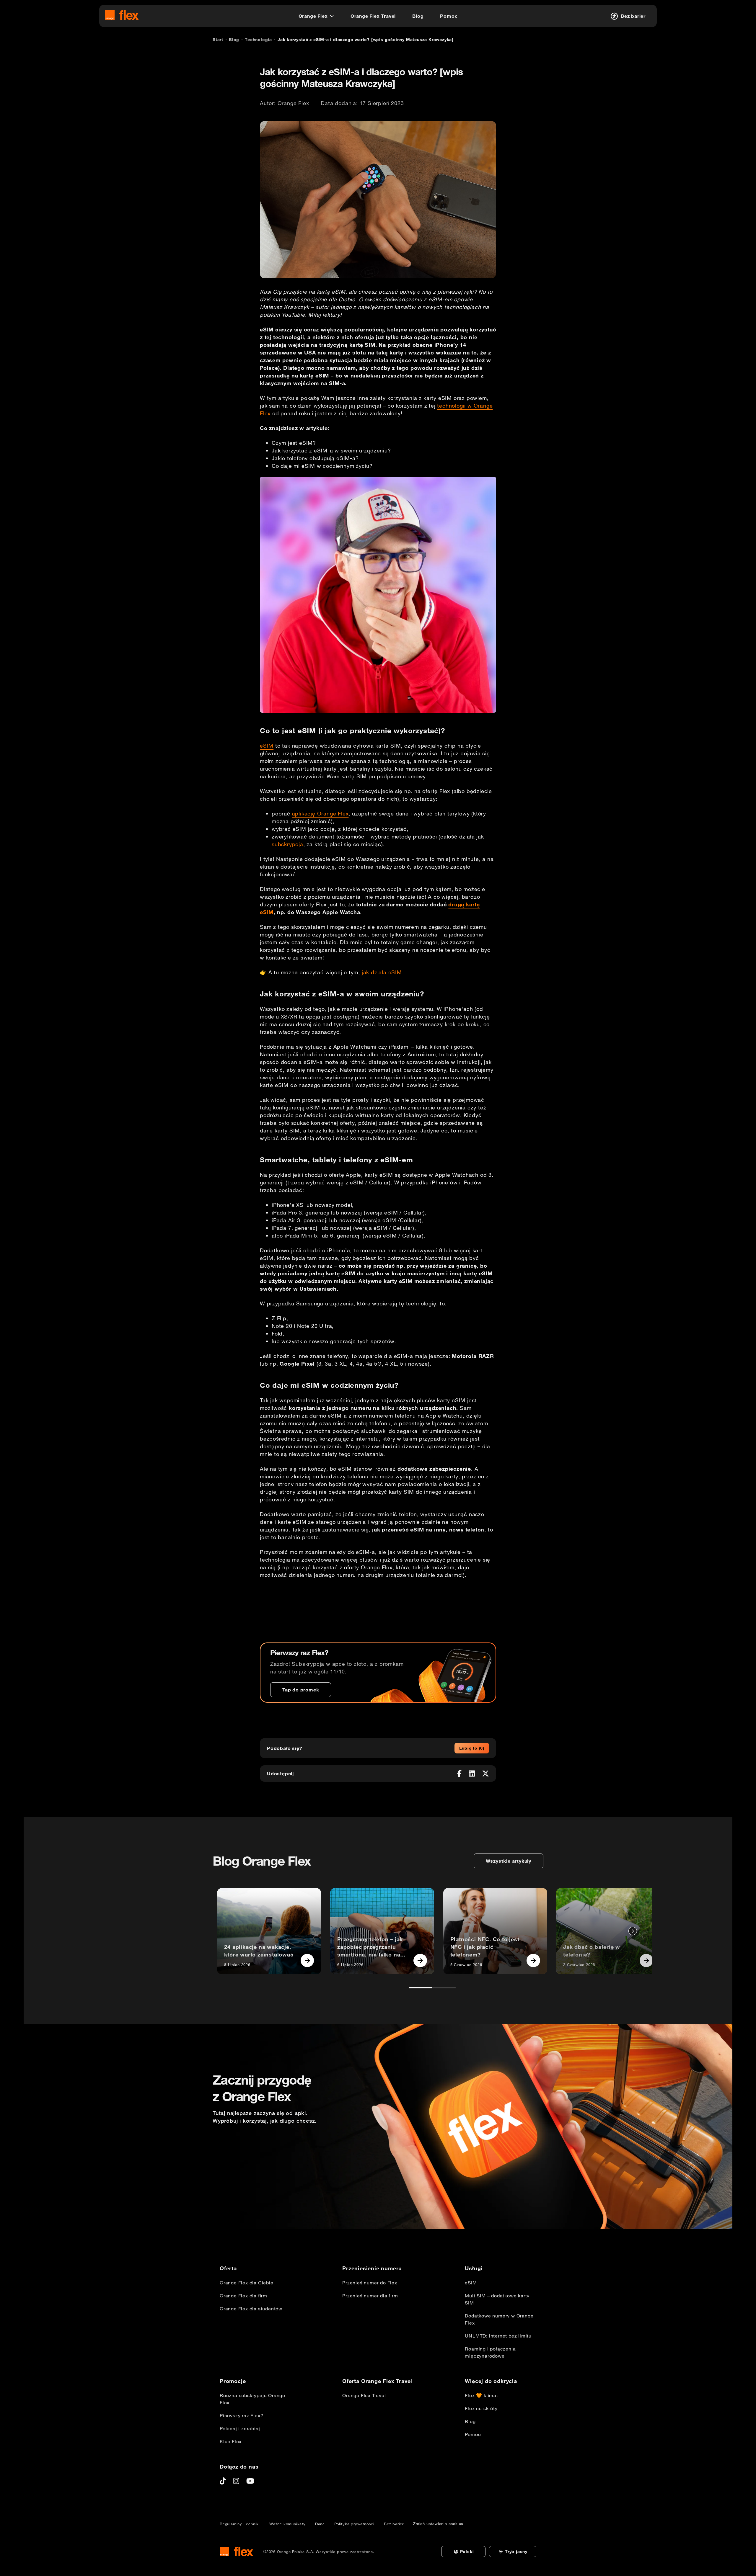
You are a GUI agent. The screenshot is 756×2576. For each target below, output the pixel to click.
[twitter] (485, 1774)
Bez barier (394, 2524)
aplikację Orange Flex (320, 813)
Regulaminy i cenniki (240, 2524)
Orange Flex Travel (364, 2395)
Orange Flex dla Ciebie (247, 2283)
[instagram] (236, 2481)
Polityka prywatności (354, 2524)
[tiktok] (223, 2481)
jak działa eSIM (382, 972)
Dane (320, 2524)
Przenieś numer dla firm (370, 2296)
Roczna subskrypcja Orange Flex (252, 2399)
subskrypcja (287, 844)
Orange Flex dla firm (243, 2296)
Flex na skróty (481, 2408)
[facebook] (459, 1774)
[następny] (633, 1931)
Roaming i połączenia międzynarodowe (490, 2352)
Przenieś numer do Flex (370, 2283)
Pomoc (473, 2434)
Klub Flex (231, 2441)
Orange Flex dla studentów (251, 2309)
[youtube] (250, 2481)
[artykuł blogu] (307, 1960)
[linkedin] (472, 1774)
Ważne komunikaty (287, 2524)
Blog (470, 2421)
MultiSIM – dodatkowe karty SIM (497, 2299)
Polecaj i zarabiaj (240, 2428)
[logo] (122, 15)
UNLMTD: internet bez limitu (498, 2336)
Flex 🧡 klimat (481, 2395)
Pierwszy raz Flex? (241, 2415)
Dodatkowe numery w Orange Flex (499, 2319)
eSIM (267, 746)
